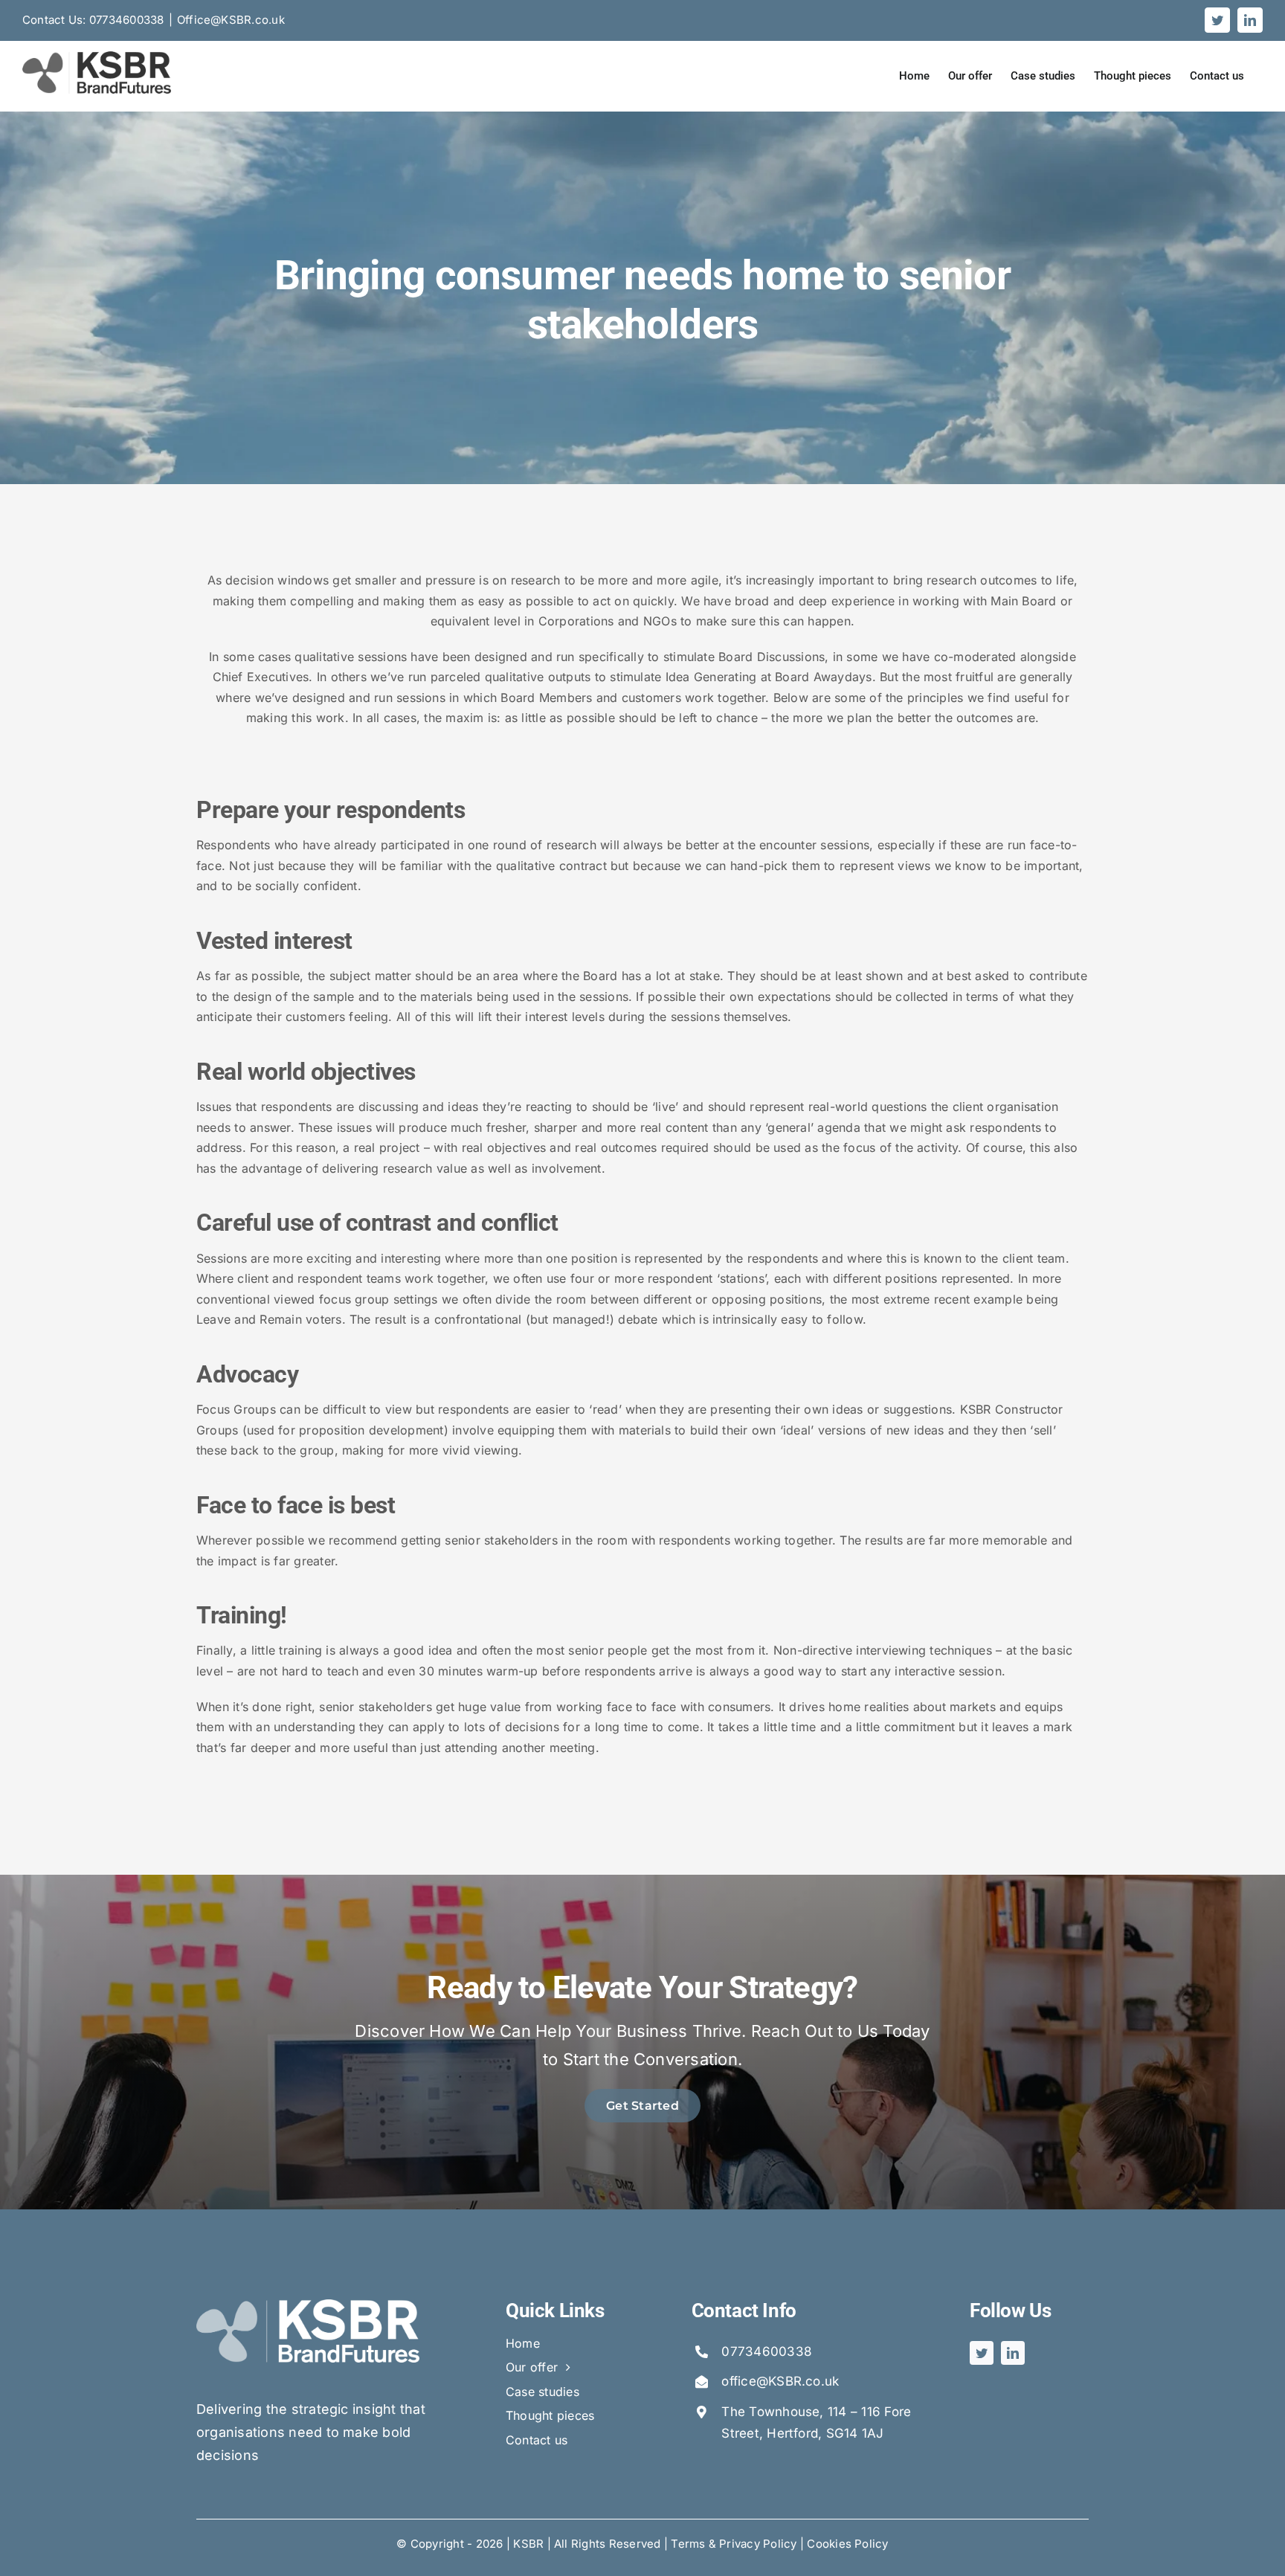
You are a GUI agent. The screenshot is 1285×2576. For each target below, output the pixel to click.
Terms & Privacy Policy (734, 2544)
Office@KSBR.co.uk (231, 20)
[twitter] (982, 2353)
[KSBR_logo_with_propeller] (308, 2305)
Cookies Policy (847, 2544)
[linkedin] (1013, 2353)
